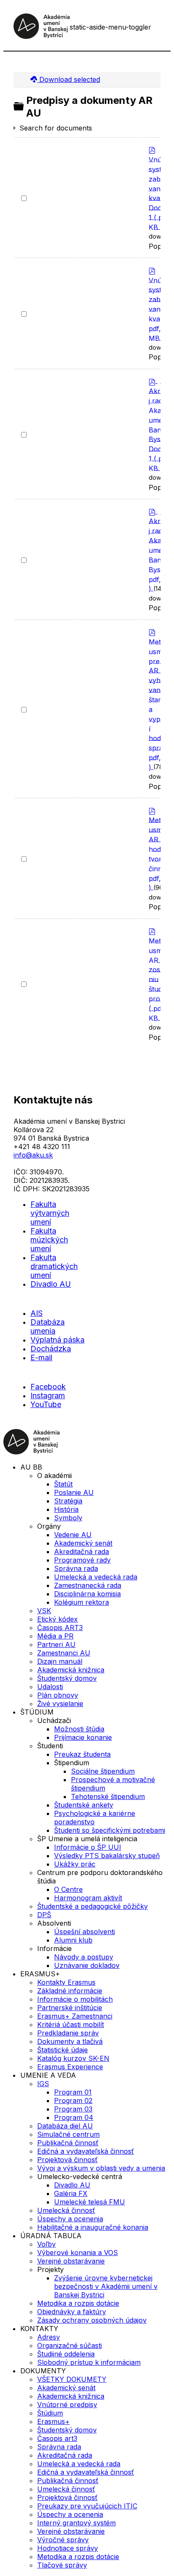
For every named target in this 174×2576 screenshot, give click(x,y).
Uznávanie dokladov (87, 1965)
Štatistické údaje (63, 2050)
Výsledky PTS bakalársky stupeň (107, 1856)
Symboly (68, 1518)
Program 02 (73, 2100)
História (66, 1509)
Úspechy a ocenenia (70, 2219)
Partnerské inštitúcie (70, 2008)
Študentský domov (67, 1678)
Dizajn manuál (60, 1661)
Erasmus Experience (70, 2067)
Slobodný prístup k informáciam (89, 2362)
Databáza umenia (48, 1326)
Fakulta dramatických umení (54, 1266)
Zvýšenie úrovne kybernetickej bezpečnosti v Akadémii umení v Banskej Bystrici (106, 2286)
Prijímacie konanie (83, 1737)
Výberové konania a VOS (77, 2253)
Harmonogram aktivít (88, 1898)
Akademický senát (83, 1543)
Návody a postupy (84, 1957)
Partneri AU (56, 1644)
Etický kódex (57, 1619)
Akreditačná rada (82, 1552)
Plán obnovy (58, 1695)
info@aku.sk (33, 1155)
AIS (37, 1313)
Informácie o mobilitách (75, 1999)
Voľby (46, 2244)
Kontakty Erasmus (66, 1982)
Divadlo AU (51, 1284)
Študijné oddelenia (66, 2354)
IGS (43, 2084)
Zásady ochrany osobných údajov (92, 2320)
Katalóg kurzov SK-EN (73, 2058)
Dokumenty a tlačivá (70, 2041)
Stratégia (68, 1501)
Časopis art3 (57, 2438)
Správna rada (76, 1568)
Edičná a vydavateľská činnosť (86, 2151)
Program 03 (73, 2109)
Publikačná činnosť (68, 2143)
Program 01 (73, 2092)
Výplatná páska (57, 1340)
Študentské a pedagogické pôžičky (92, 1906)
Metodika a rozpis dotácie (78, 2303)
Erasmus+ (53, 2421)
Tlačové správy (62, 2565)
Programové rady (82, 1560)
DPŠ (44, 1915)
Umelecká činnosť (66, 2210)
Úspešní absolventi (84, 1932)
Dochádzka (51, 1349)
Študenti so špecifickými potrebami (110, 1830)
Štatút (63, 1484)
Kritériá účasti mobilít (71, 2024)
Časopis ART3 (60, 1628)
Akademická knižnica (71, 1670)
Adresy (49, 2337)
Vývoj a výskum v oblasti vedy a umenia (101, 2168)
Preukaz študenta (82, 1754)
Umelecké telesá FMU (90, 2202)
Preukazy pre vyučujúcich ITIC (87, 2506)
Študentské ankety (84, 1805)
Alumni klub (73, 1940)
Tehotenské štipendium (108, 1796)
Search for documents (56, 128)
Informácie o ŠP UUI (88, 1847)
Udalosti (50, 1687)
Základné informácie (70, 1991)
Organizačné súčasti (69, 2345)
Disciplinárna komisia (87, 1594)
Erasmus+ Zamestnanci (75, 2016)
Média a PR (55, 1636)
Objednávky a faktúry (72, 2312)
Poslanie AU (74, 1492)
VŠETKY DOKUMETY (72, 2379)
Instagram (48, 1395)
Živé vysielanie (60, 1704)
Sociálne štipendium (103, 1771)
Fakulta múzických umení (49, 1240)
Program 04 (74, 2117)
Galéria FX (71, 2193)
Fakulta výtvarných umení (50, 1213)
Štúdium (50, 2413)
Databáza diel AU (65, 2126)
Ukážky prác (75, 1864)
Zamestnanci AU (64, 1653)
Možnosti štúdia (79, 1729)
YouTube (46, 1404)
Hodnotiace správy (68, 2548)
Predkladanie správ (68, 2033)
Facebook (48, 1387)
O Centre (68, 1889)
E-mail (41, 1357)
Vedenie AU (73, 1535)
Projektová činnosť (67, 2160)
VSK (44, 1611)
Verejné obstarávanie (71, 2261)
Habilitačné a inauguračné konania (93, 2227)
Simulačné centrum (68, 2134)
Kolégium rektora (82, 1602)
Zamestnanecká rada (88, 1585)
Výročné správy (63, 2540)
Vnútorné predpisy (67, 2405)
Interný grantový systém (76, 2523)
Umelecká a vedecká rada (96, 1577)
